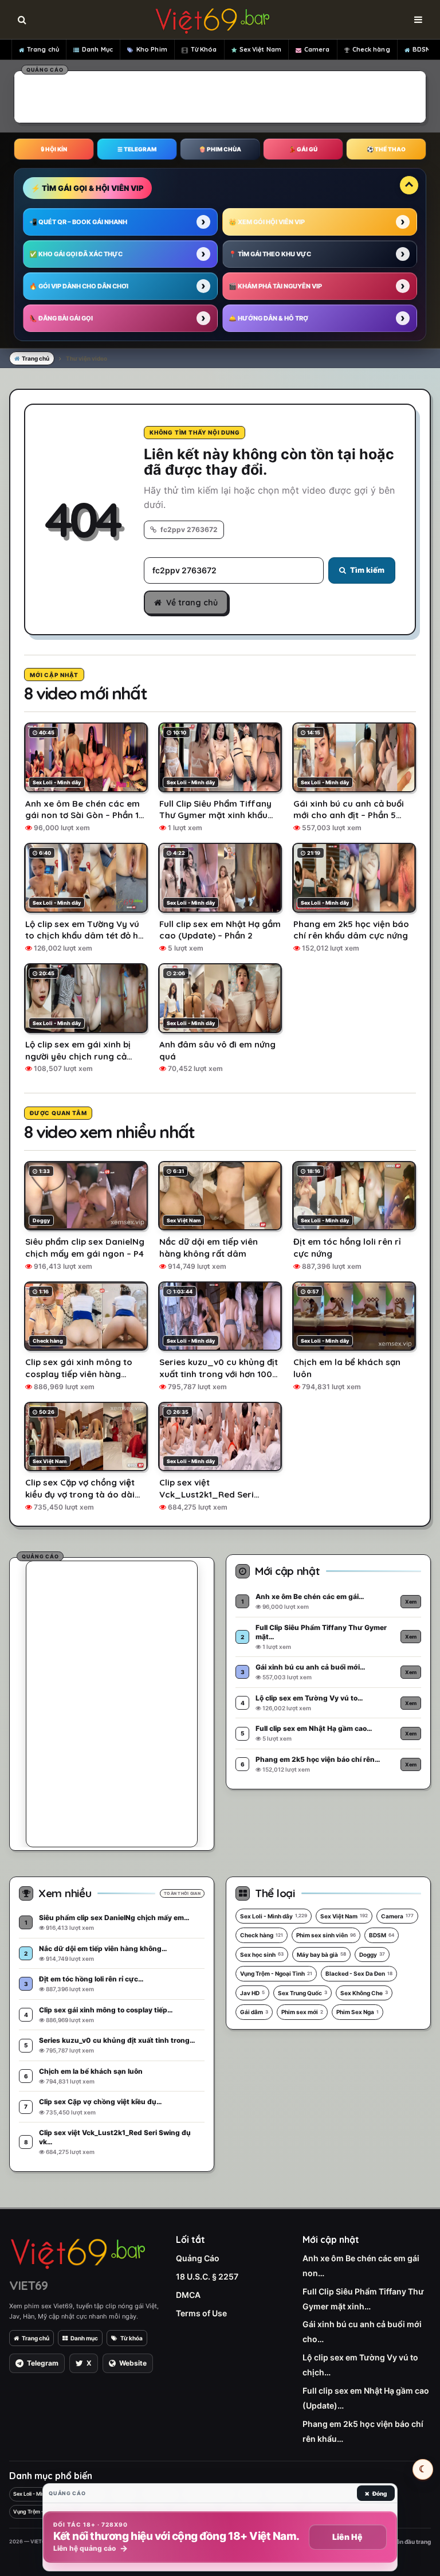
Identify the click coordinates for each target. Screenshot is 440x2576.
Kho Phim (152, 49)
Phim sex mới (302, 2012)
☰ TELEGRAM (137, 149)
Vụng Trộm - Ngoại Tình (276, 1973)
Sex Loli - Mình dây (274, 1916)
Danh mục (84, 2338)
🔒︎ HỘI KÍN (54, 149)
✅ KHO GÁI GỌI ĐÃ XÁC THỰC (76, 254)
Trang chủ (43, 49)
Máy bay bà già (321, 1955)
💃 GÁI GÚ (303, 149)
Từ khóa (131, 2338)
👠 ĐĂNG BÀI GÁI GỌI (61, 318)
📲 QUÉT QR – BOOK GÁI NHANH (78, 222)
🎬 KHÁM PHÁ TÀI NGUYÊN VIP (275, 286)
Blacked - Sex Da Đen (359, 1973)
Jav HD (252, 1993)
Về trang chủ (192, 603)
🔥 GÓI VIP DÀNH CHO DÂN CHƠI (79, 286)
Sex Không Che (364, 1993)
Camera (317, 49)
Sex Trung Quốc (302, 1993)
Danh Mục (97, 49)
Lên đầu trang (411, 2542)
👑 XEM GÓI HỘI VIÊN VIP (267, 222)
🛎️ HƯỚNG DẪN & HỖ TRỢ (268, 318)
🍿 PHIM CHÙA (220, 149)
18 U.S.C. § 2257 (207, 2276)
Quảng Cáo (198, 2258)
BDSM (422, 49)
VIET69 (28, 2285)
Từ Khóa (204, 49)
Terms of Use (201, 2313)
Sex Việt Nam (260, 49)
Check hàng (371, 49)
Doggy (372, 1955)
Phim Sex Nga (357, 2012)
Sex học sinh (262, 1955)
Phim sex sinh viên (326, 1935)
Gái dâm (254, 2012)
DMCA (188, 2295)
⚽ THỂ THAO (386, 149)
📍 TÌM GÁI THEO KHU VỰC (270, 254)
